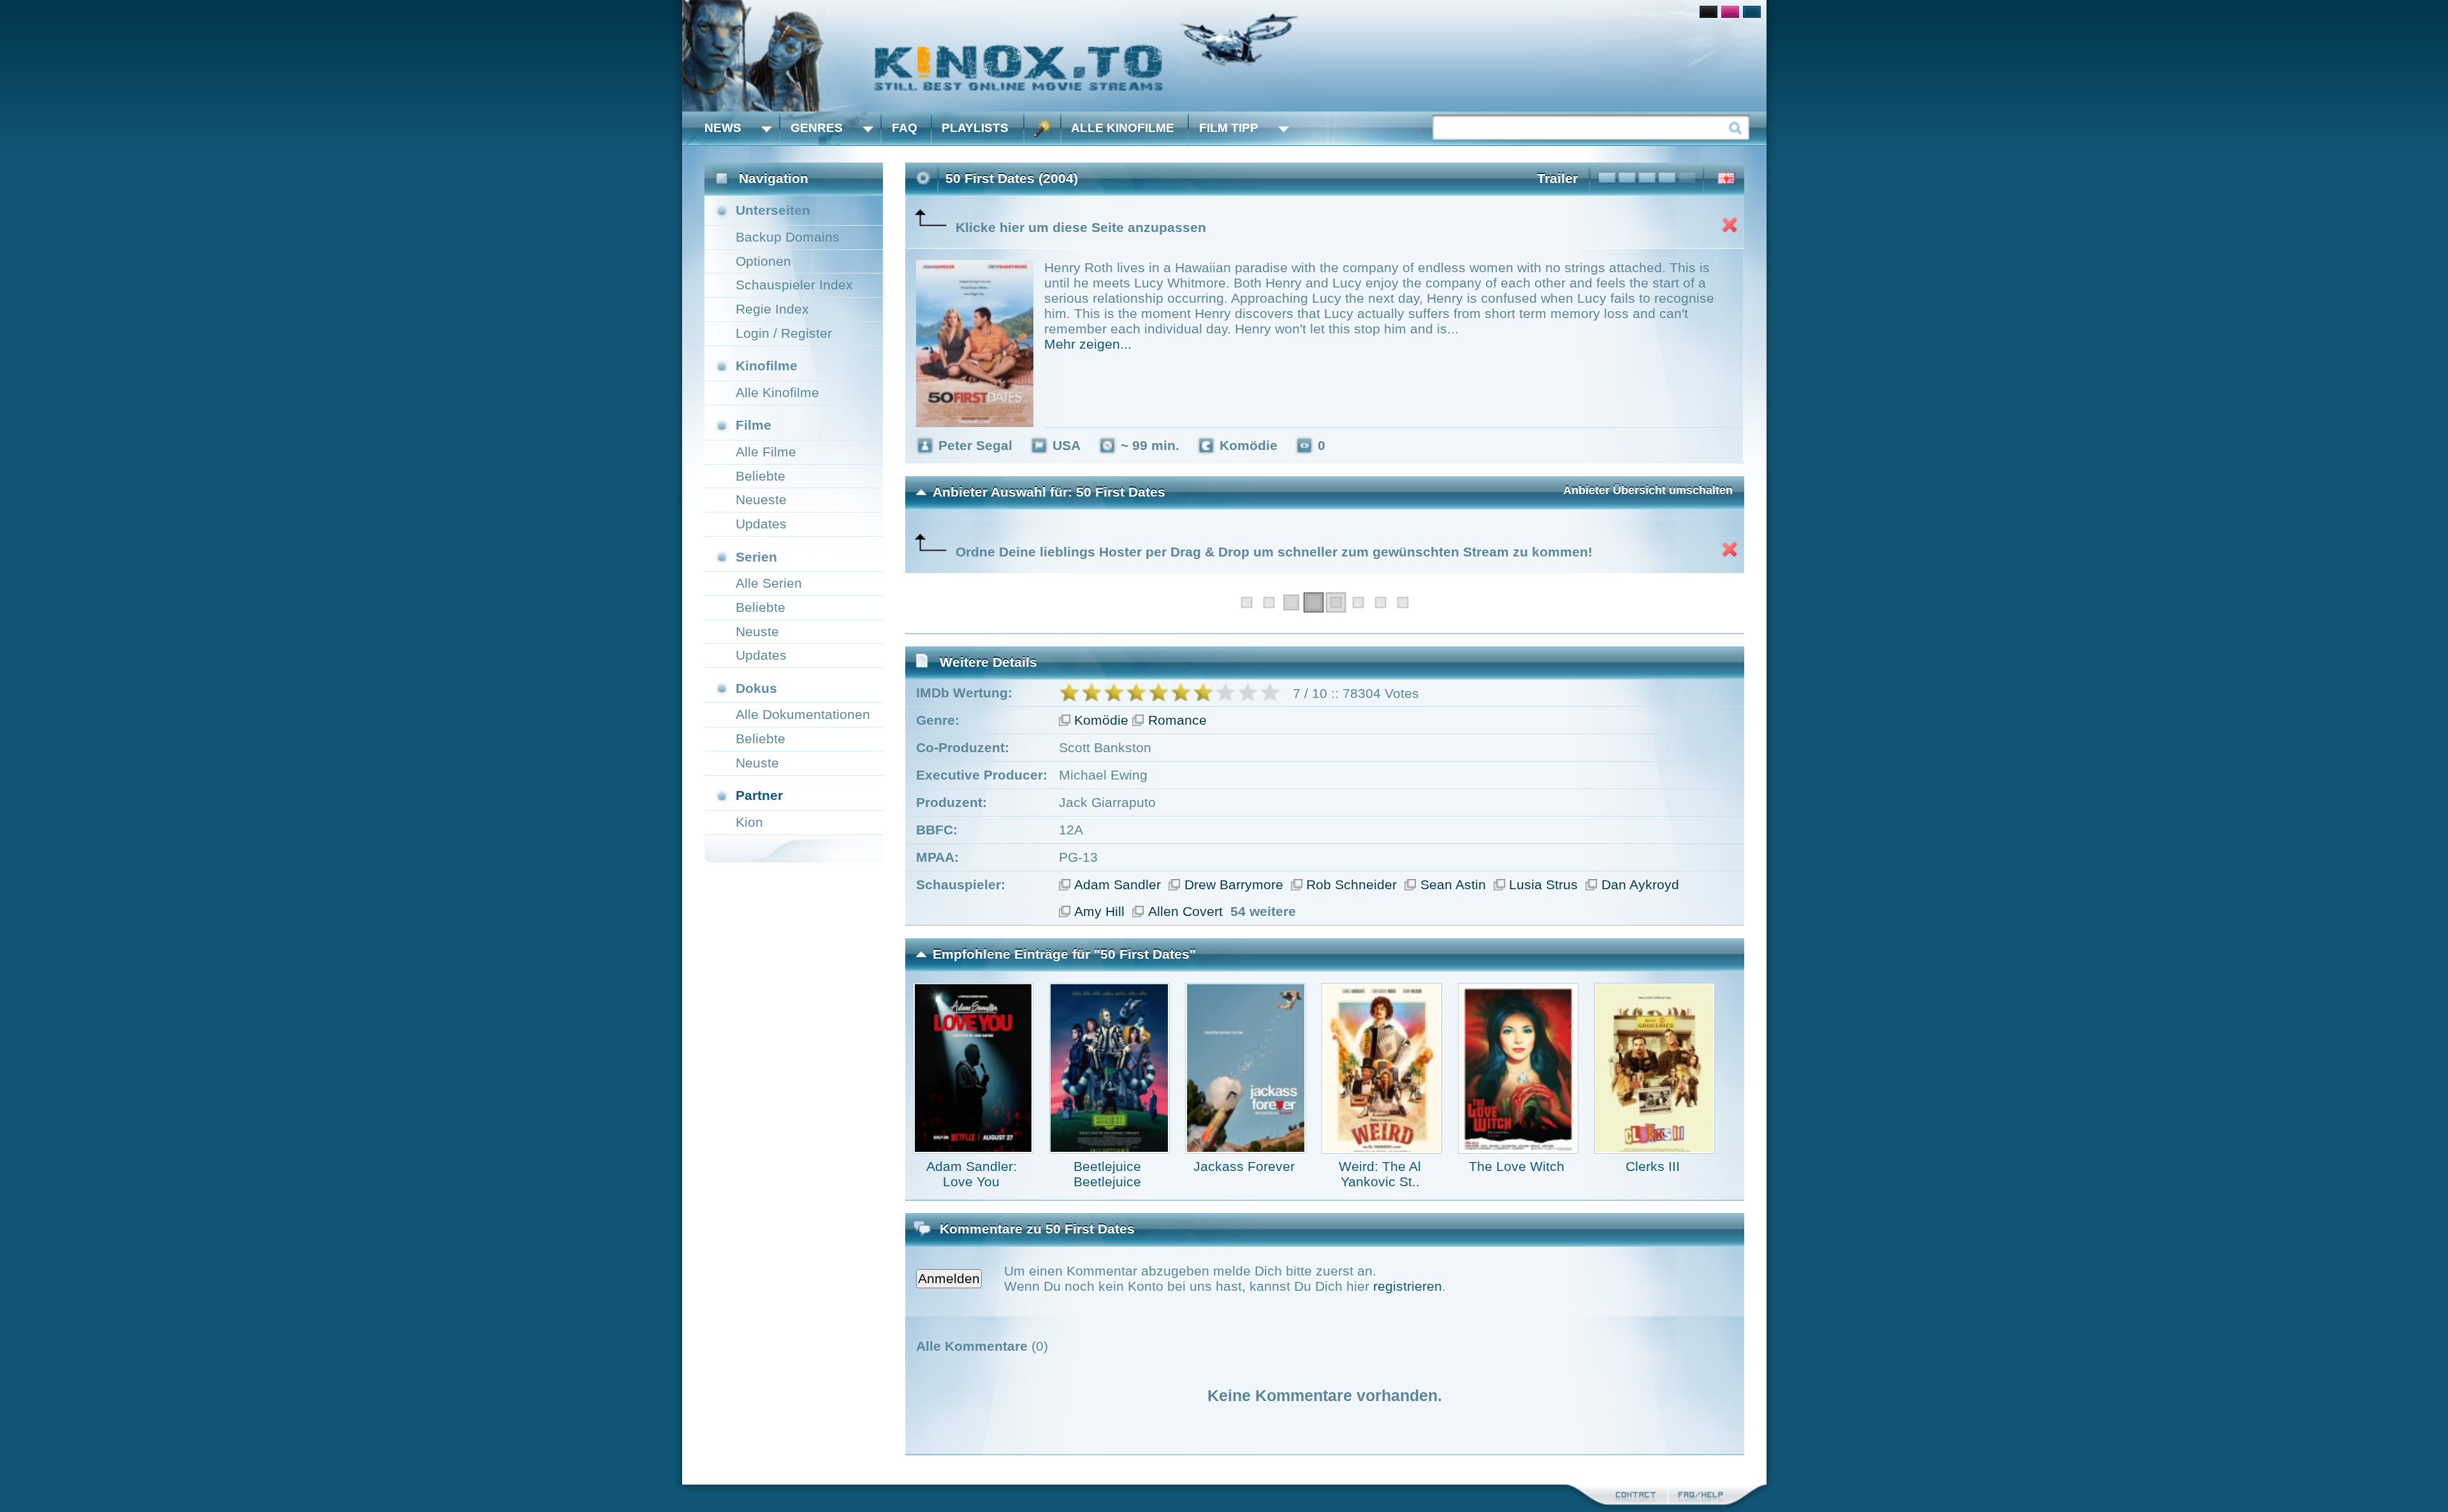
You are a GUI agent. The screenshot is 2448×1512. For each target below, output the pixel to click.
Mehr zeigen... (1088, 344)
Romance (1177, 720)
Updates (761, 524)
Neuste (757, 631)
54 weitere (1263, 911)
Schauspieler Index (794, 285)
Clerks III (1653, 1166)
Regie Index (772, 309)
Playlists (975, 128)
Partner (759, 795)
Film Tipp (1229, 128)
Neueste (761, 499)
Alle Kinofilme (1123, 128)
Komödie (1101, 720)
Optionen (763, 261)
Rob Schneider (1351, 884)
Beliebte (761, 476)
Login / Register (784, 333)
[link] (1224, 56)
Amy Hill (1099, 911)
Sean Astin (1453, 884)
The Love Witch (1517, 1166)
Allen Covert (1185, 911)
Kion (749, 822)
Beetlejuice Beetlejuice (1107, 1174)
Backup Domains (788, 237)
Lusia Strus (1543, 884)
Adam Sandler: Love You (972, 1174)
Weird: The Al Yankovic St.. (1380, 1174)
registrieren (1408, 1286)
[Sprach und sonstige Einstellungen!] (1042, 128)
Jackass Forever (1244, 1166)
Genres (817, 128)
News (723, 128)
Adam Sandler (1118, 884)
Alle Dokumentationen (803, 714)
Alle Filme (766, 452)
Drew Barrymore (1234, 884)
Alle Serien (769, 583)
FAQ (905, 128)
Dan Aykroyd (1640, 884)
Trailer (1557, 178)
